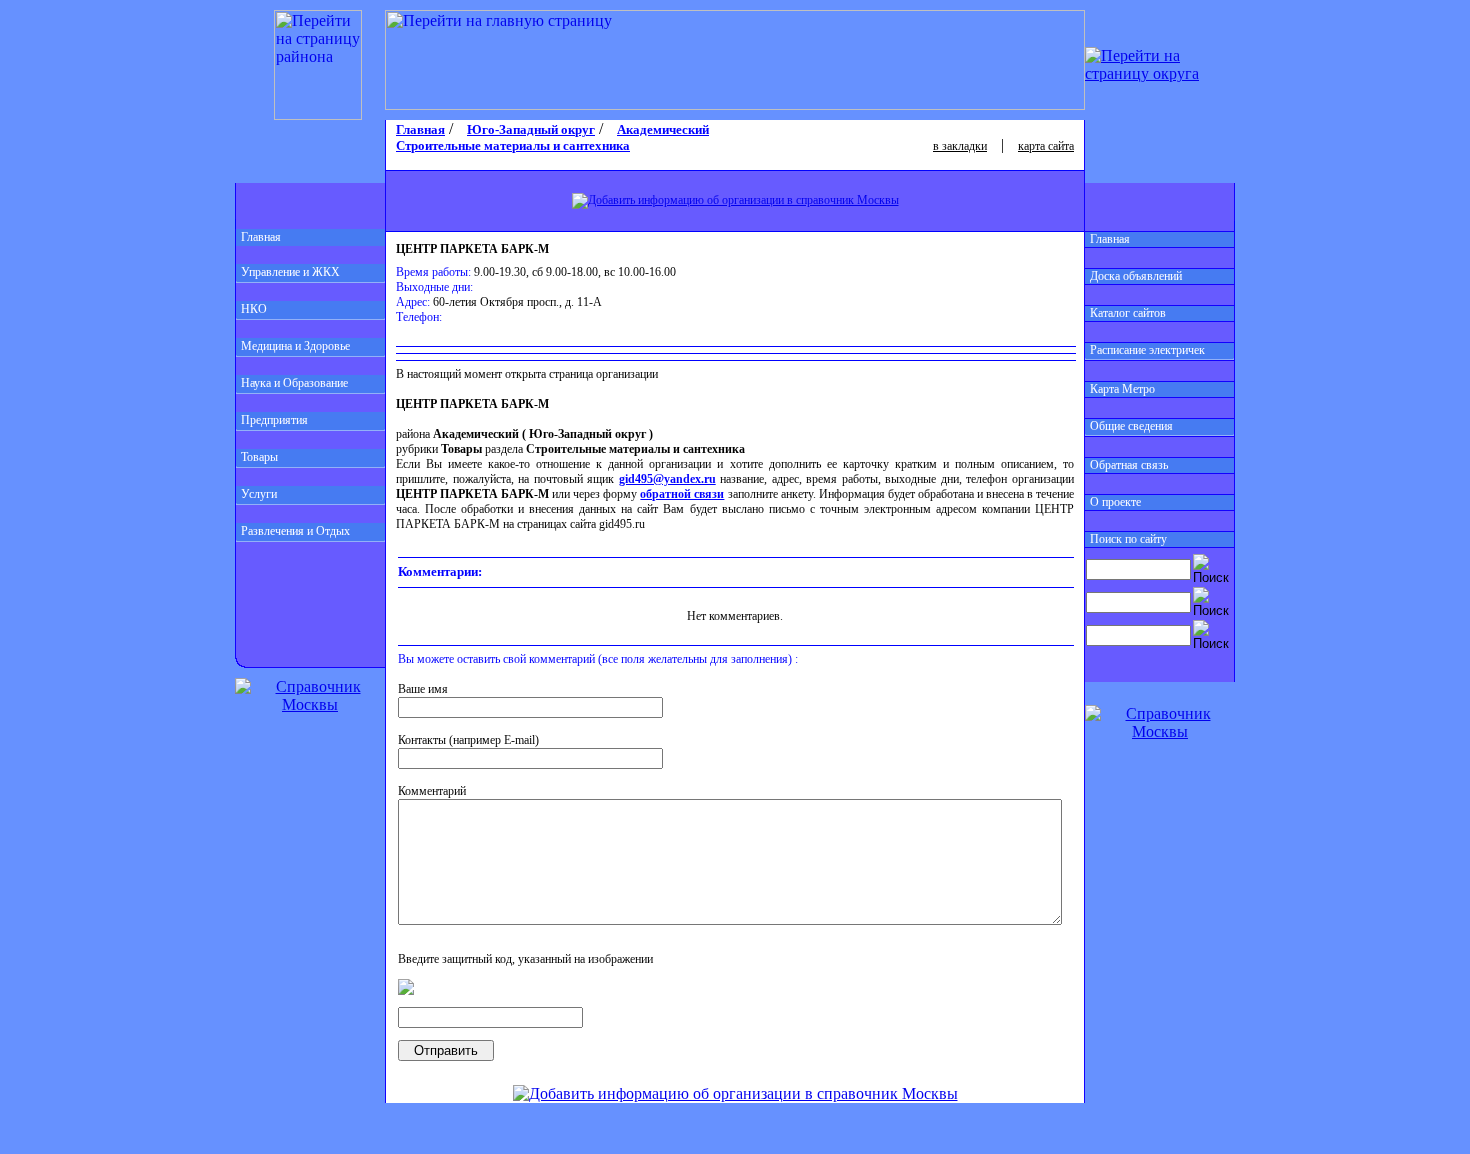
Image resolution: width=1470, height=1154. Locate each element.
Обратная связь (1129, 465)
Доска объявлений (1136, 276)
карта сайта (1046, 146)
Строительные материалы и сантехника (513, 145)
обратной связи (682, 494)
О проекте (1115, 502)
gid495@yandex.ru (667, 479)
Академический (663, 129)
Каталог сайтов (1128, 313)
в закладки (960, 146)
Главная (261, 237)
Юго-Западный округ (531, 129)
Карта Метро (1122, 389)
